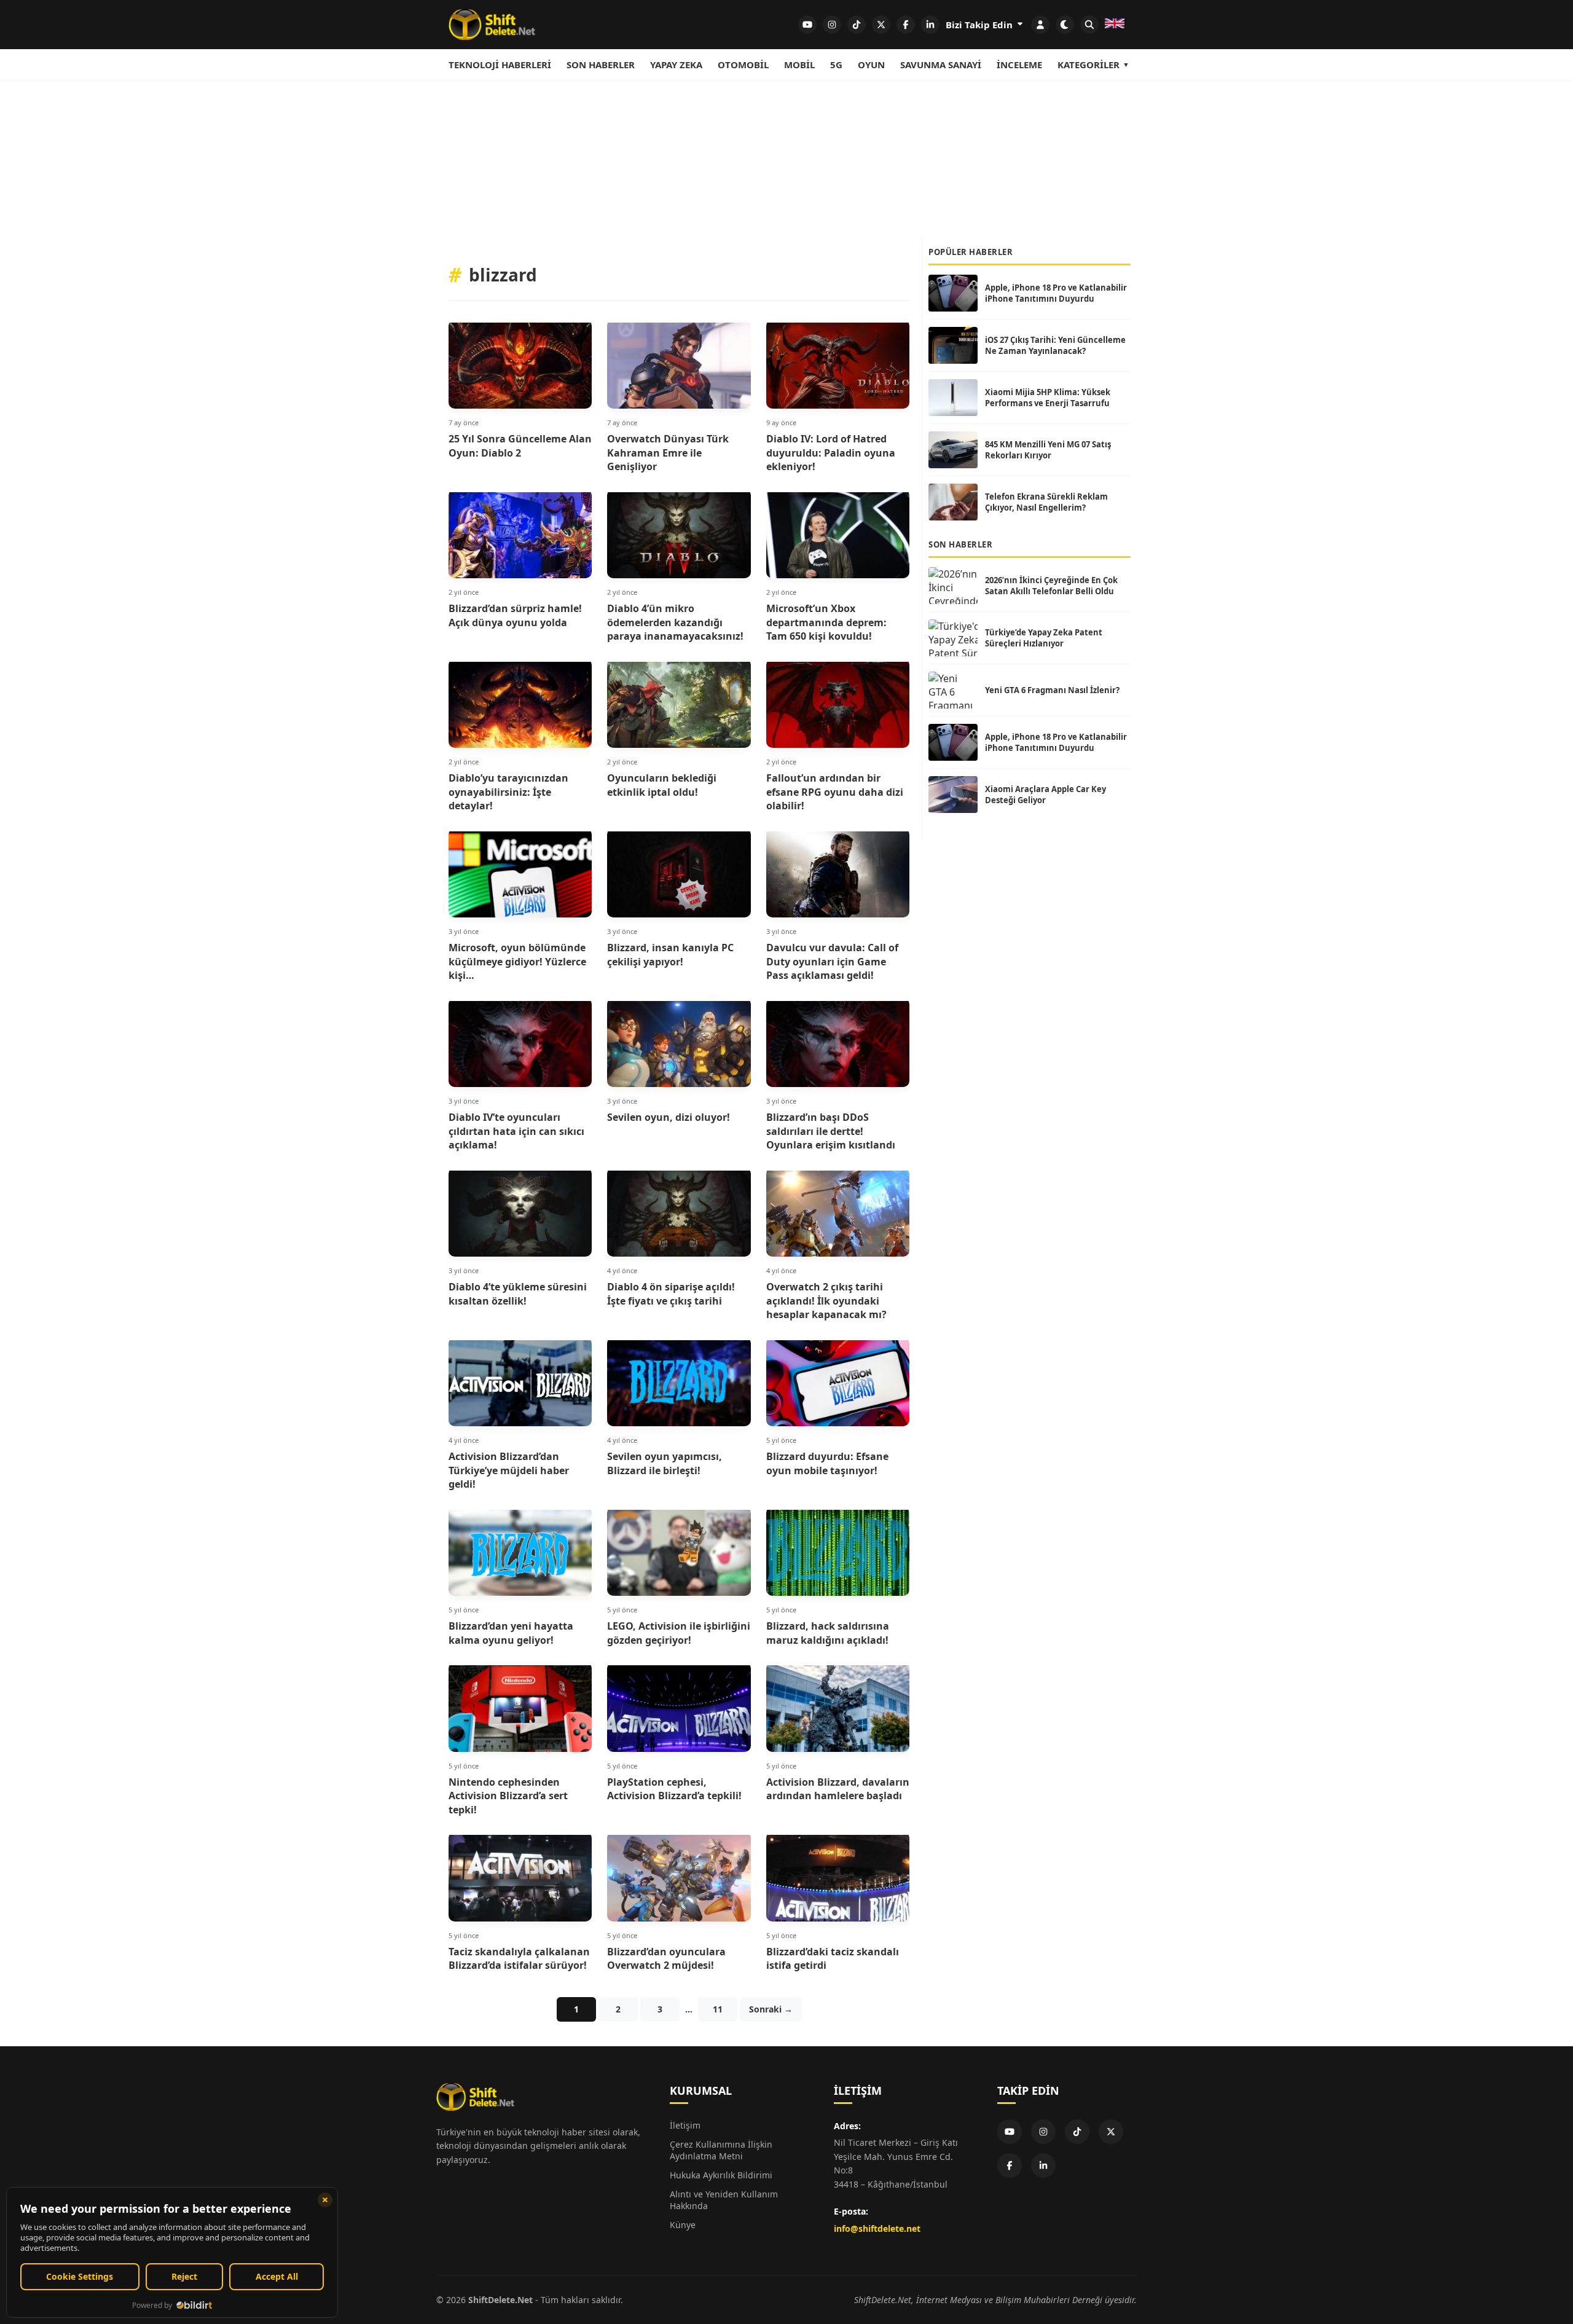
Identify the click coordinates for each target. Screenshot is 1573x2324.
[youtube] (807, 25)
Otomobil (743, 65)
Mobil (799, 65)
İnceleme (1019, 65)
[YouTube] (1010, 2132)
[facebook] (906, 25)
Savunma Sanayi (941, 65)
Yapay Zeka (676, 65)
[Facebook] (1010, 2165)
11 (718, 2009)
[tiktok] (857, 25)
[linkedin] (930, 25)
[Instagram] (1043, 2132)
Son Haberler (601, 65)
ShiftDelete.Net (500, 2300)
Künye (683, 2225)
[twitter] (881, 25)
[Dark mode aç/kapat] (1065, 25)
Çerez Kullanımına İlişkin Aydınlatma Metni (721, 2150)
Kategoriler (1089, 65)
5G (836, 65)
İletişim (685, 2125)
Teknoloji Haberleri (500, 65)
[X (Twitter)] (1111, 2132)
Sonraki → (771, 2009)
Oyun (871, 65)
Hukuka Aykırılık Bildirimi (721, 2175)
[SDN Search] (1089, 25)
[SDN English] (1115, 25)
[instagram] (832, 25)
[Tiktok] (1077, 2132)
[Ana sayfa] (492, 25)
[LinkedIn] (1043, 2165)
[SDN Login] (1040, 25)
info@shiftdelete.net (877, 2228)
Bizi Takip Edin (980, 25)
